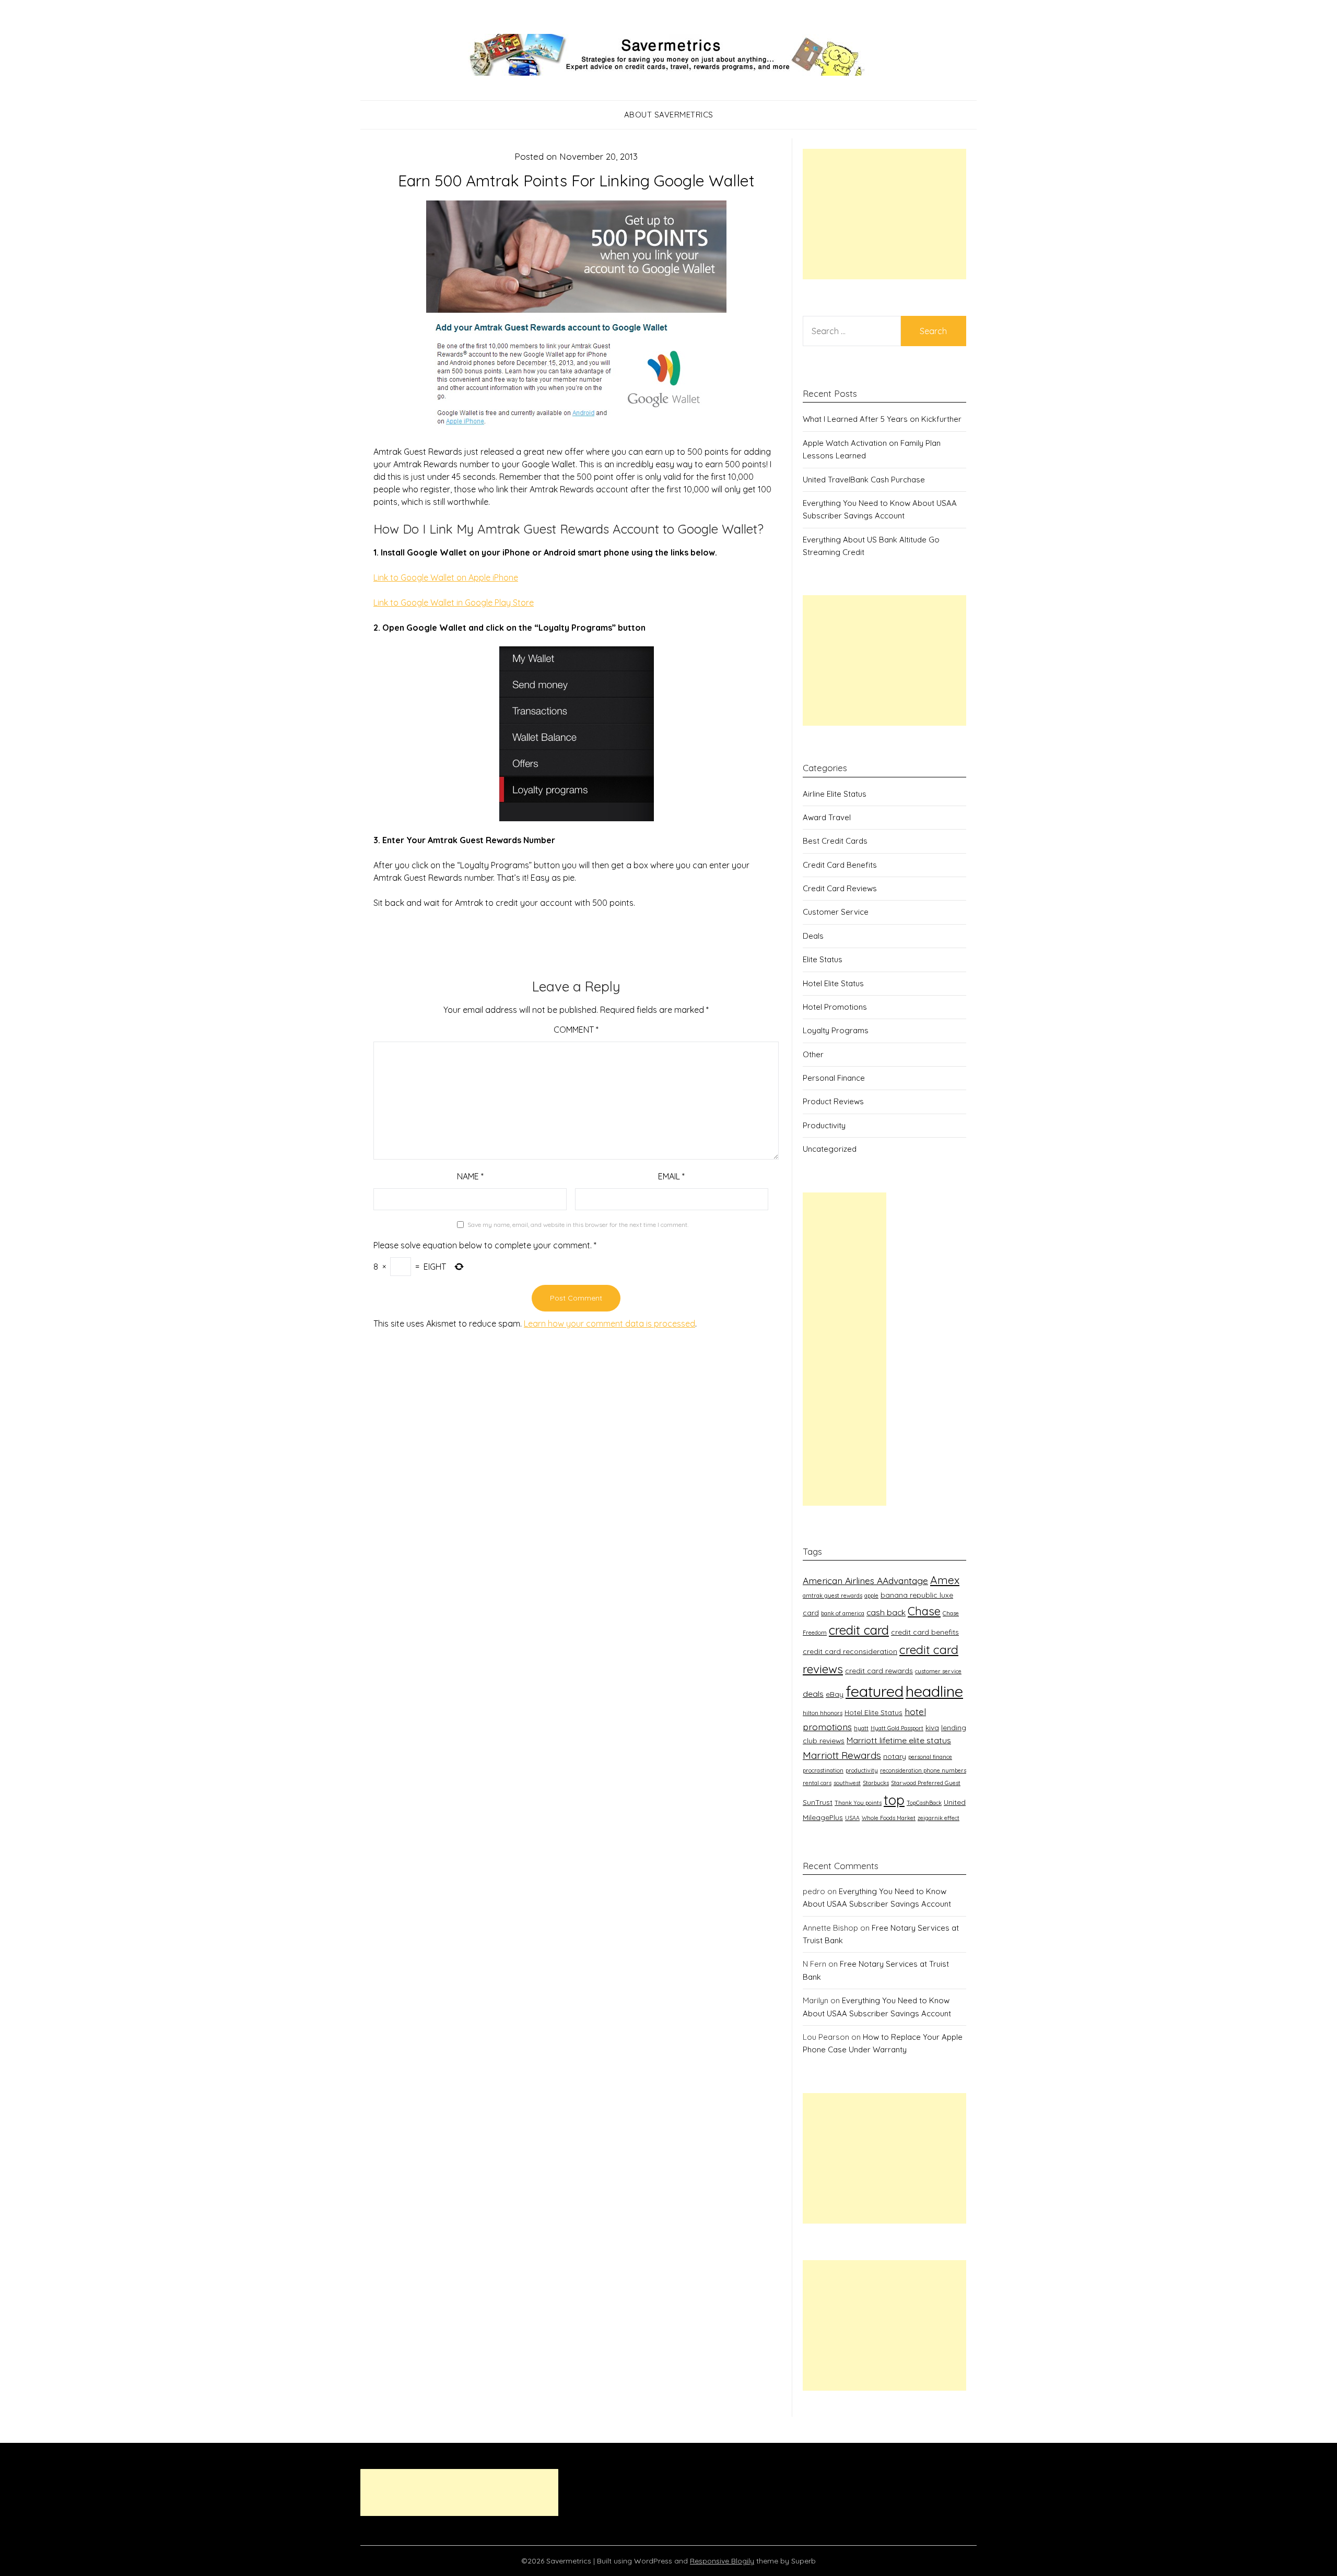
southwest (847, 1783)
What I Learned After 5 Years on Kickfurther (882, 419)
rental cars (817, 1783)
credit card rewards (879, 1670)
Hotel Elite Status (833, 983)
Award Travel (827, 817)
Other (813, 1054)
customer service (938, 1671)
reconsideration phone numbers (923, 1770)
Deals (813, 936)
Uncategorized (830, 1149)
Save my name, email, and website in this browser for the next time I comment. (578, 1225)
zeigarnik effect (939, 1818)
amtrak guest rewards (832, 1596)
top (894, 1800)
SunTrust (818, 1802)
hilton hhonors (823, 1713)
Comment (576, 1030)
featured (875, 1691)
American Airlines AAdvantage (865, 1580)
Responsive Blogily (722, 2561)
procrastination (823, 1770)
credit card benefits (925, 1632)
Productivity (824, 1125)
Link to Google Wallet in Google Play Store (454, 602)
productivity (862, 1770)
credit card (859, 1630)
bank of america (843, 1613)
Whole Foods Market (889, 1818)
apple (871, 1596)
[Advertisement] (884, 214)
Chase (924, 1611)
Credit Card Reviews (840, 888)
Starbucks (876, 1783)
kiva (932, 1727)
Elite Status (823, 959)
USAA (852, 1818)
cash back (886, 1612)
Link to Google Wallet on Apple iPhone (446, 577)
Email (671, 1176)
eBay (835, 1694)
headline (934, 1691)
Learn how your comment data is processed (609, 1324)
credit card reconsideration (850, 1651)
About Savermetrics (669, 115)
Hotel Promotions (835, 1007)
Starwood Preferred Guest (926, 1783)
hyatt (861, 1728)
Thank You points (858, 1803)
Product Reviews (833, 1101)
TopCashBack (924, 1803)
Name (470, 1176)
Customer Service (836, 912)
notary (895, 1756)
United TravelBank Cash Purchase (864, 480)
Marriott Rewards (842, 1755)
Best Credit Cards (835, 841)
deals (813, 1694)
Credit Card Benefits (840, 865)
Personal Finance (834, 1078)
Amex (945, 1580)
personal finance (930, 1757)
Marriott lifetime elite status (899, 1740)
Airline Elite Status (835, 794)
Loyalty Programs (836, 1030)
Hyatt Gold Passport (897, 1728)
